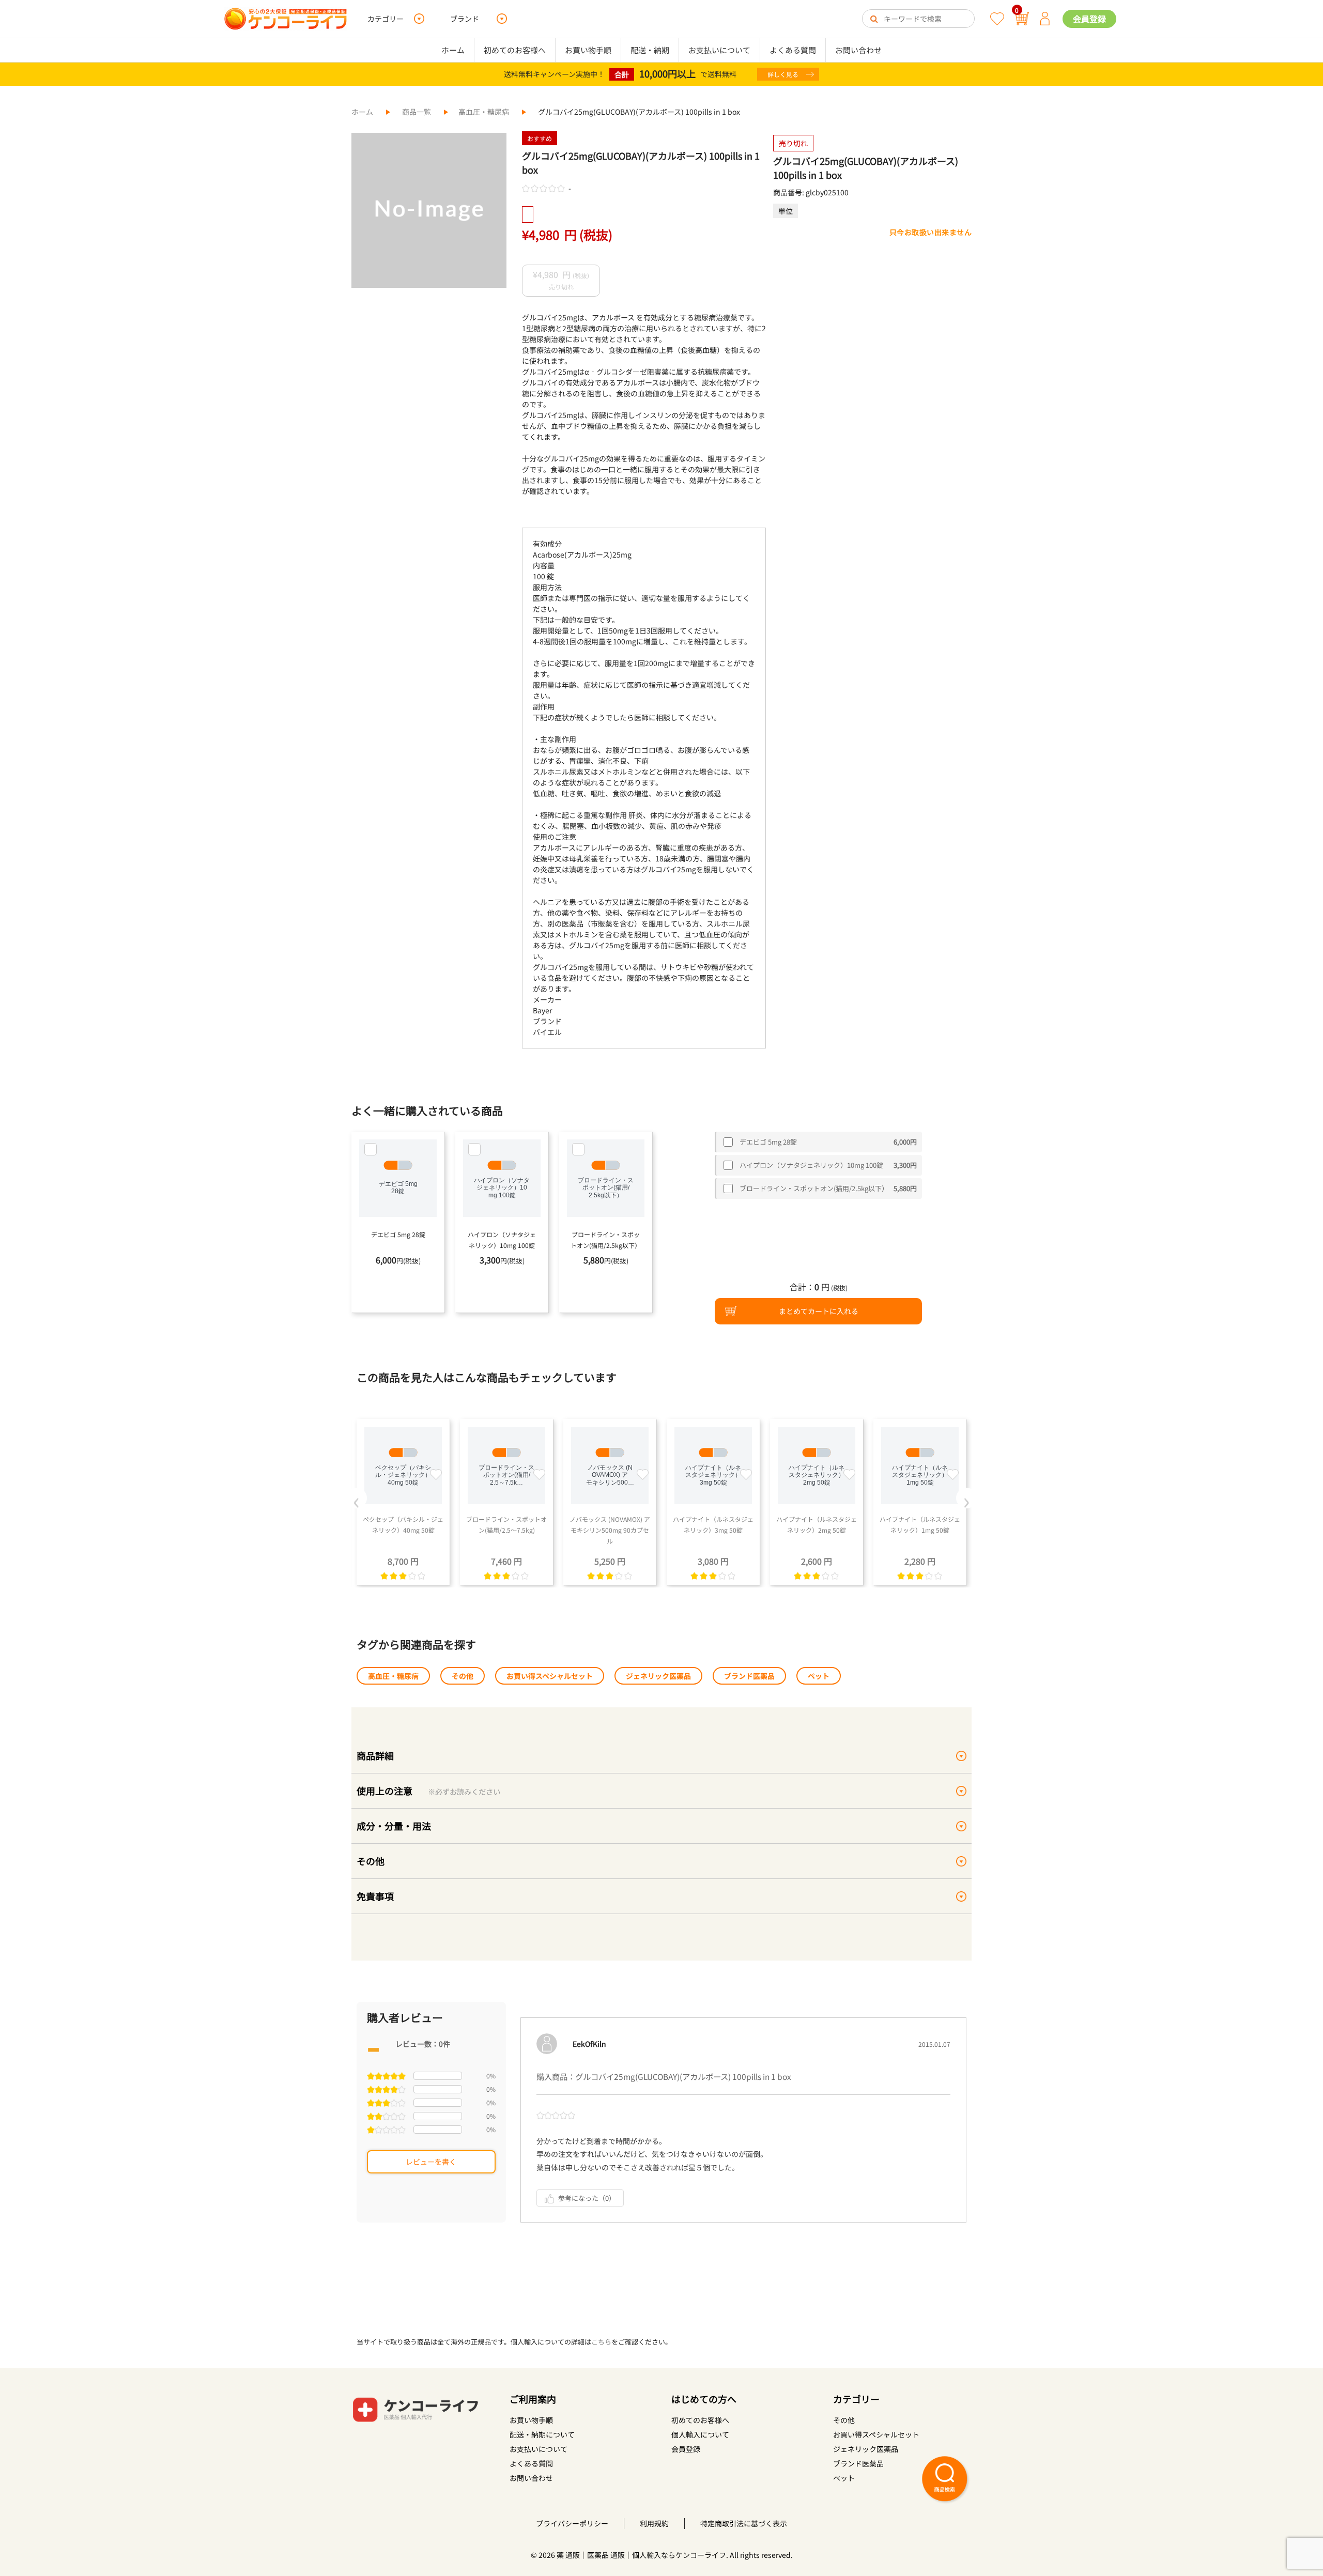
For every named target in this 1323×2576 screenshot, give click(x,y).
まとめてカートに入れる (819, 1311)
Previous (357, 1498)
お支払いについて (719, 50)
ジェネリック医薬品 (658, 1676)
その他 (463, 1676)
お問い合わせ (858, 50)
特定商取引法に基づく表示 (744, 2523)
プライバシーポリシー (572, 2523)
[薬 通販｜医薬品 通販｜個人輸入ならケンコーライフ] (286, 19)
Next (966, 1498)
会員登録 (1089, 19)
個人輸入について (700, 2434)
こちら (601, 2342)
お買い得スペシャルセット (550, 1676)
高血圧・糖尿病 (484, 112)
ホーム (453, 50)
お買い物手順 (588, 50)
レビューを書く (431, 2162)
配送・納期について (542, 2434)
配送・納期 (650, 50)
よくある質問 (793, 50)
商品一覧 (417, 112)
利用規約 (654, 2523)
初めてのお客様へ (515, 50)
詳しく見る (783, 74)
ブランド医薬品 (749, 1676)
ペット (819, 1676)
